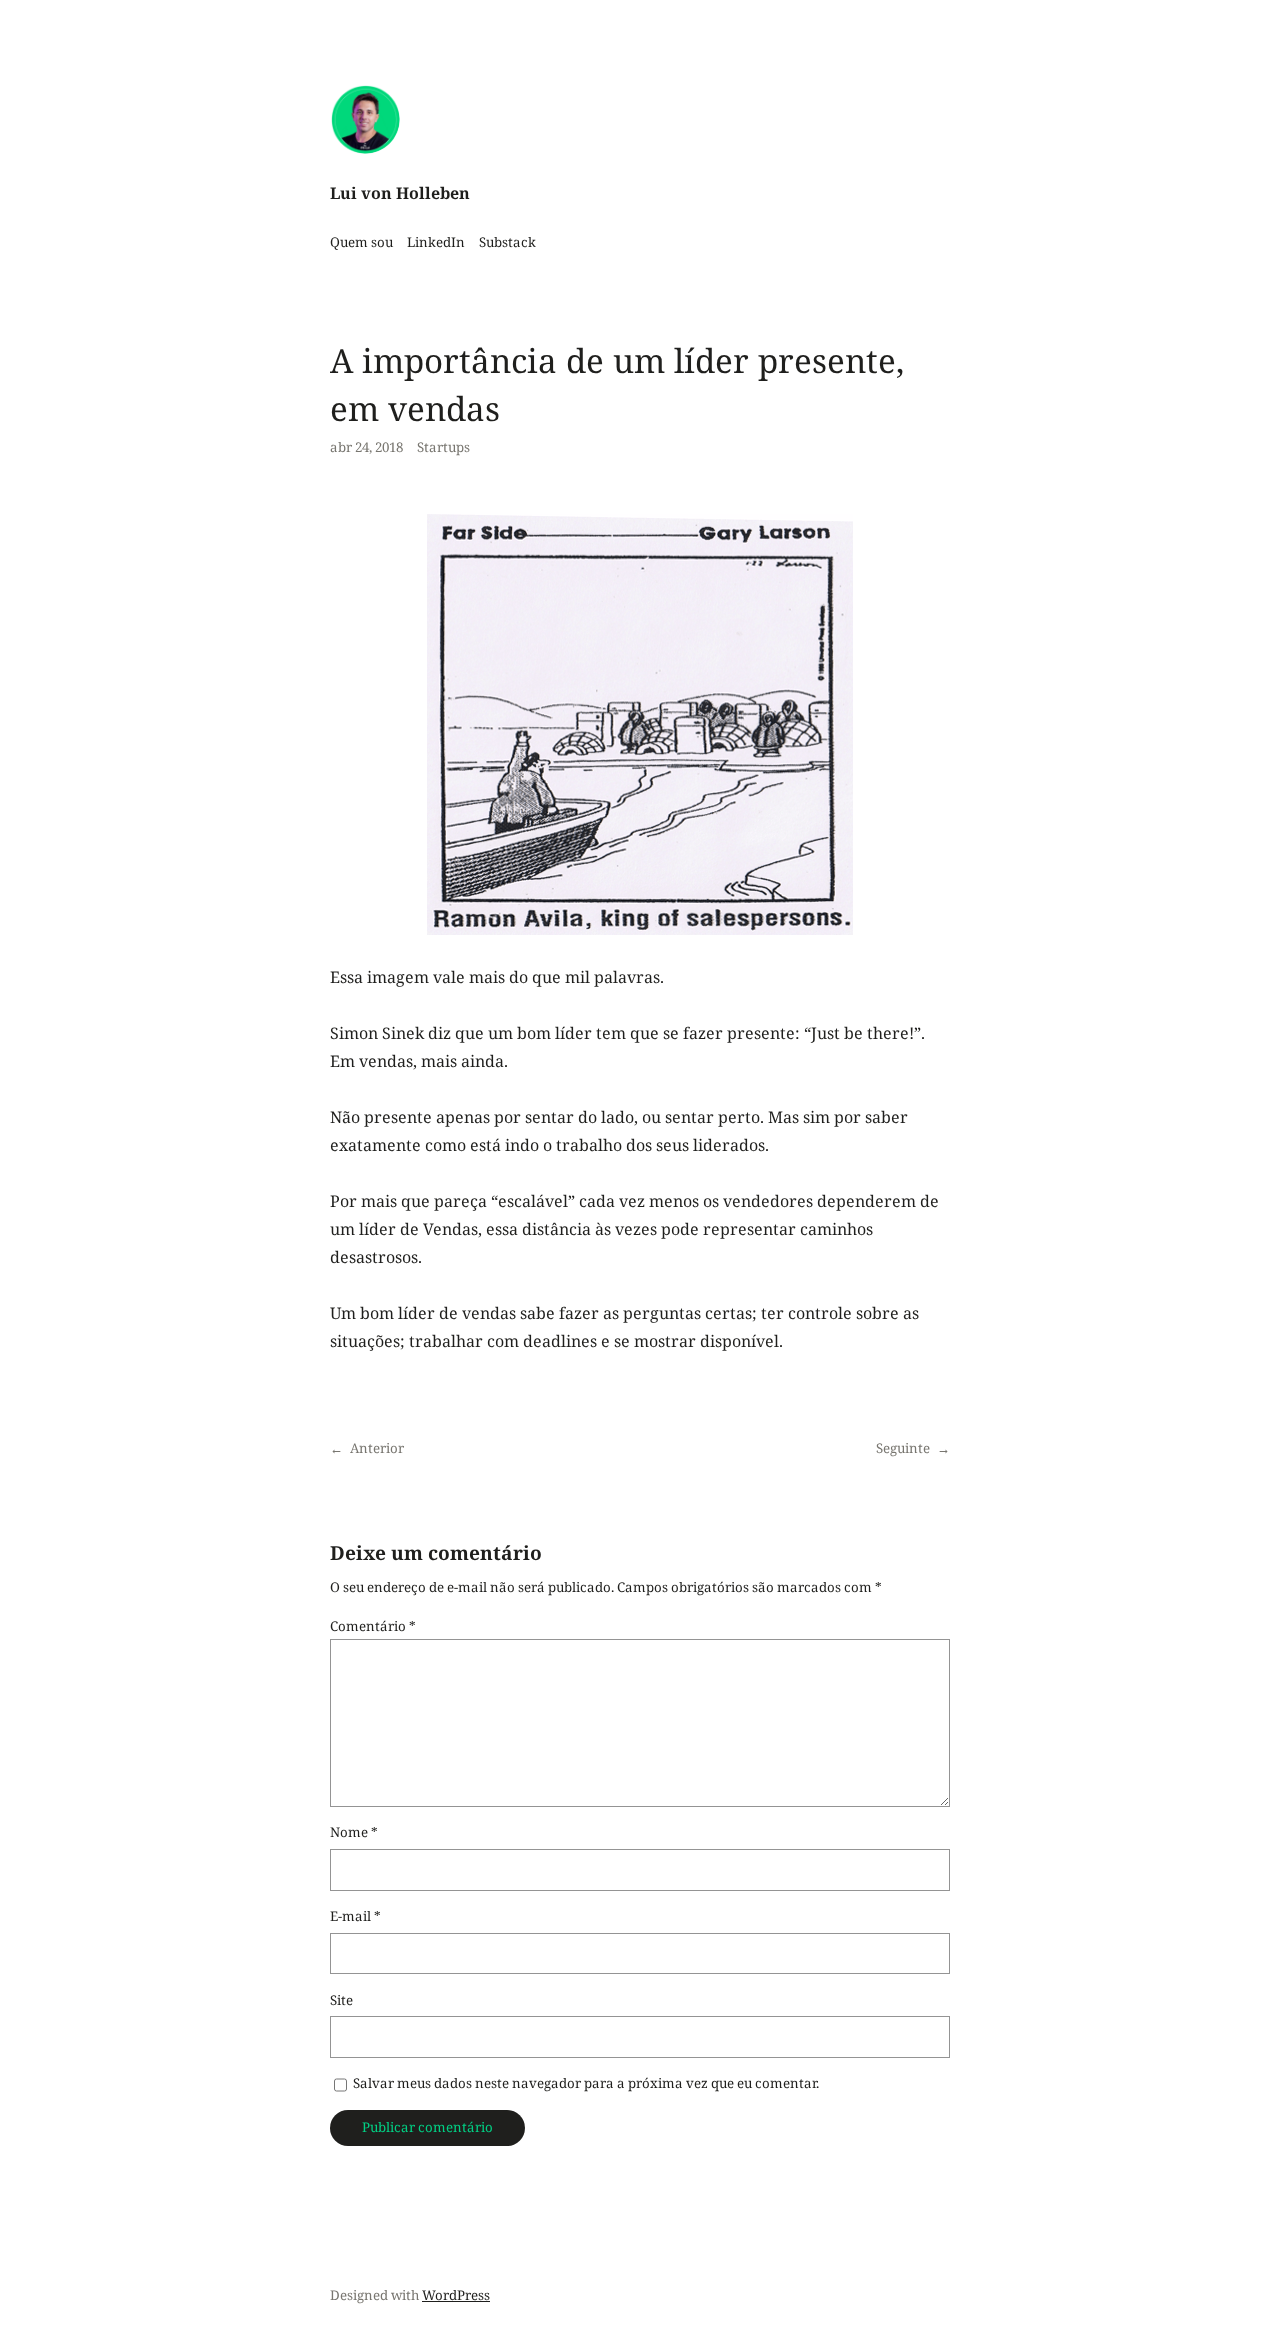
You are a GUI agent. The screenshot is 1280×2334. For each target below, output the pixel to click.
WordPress (456, 2295)
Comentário (373, 1626)
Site (341, 2000)
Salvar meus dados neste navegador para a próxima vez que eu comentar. (586, 2083)
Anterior (377, 1448)
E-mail (355, 1916)
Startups (443, 447)
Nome (354, 1832)
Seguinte (903, 1448)
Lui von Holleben (400, 193)
